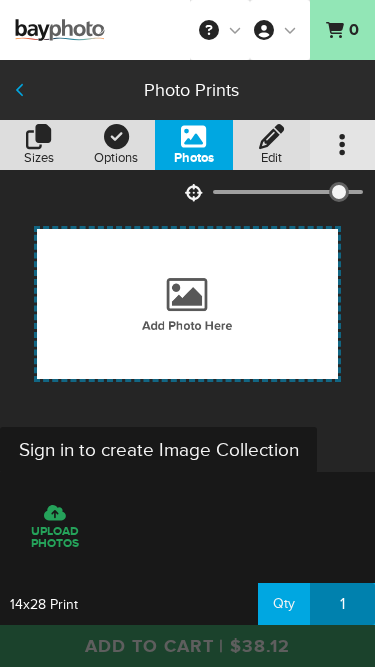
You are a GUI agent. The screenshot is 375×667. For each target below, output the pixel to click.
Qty (284, 603)
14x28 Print (44, 604)
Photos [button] (194, 158)
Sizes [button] (39, 158)
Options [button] (116, 158)
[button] (220, 30)
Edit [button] (271, 158)
